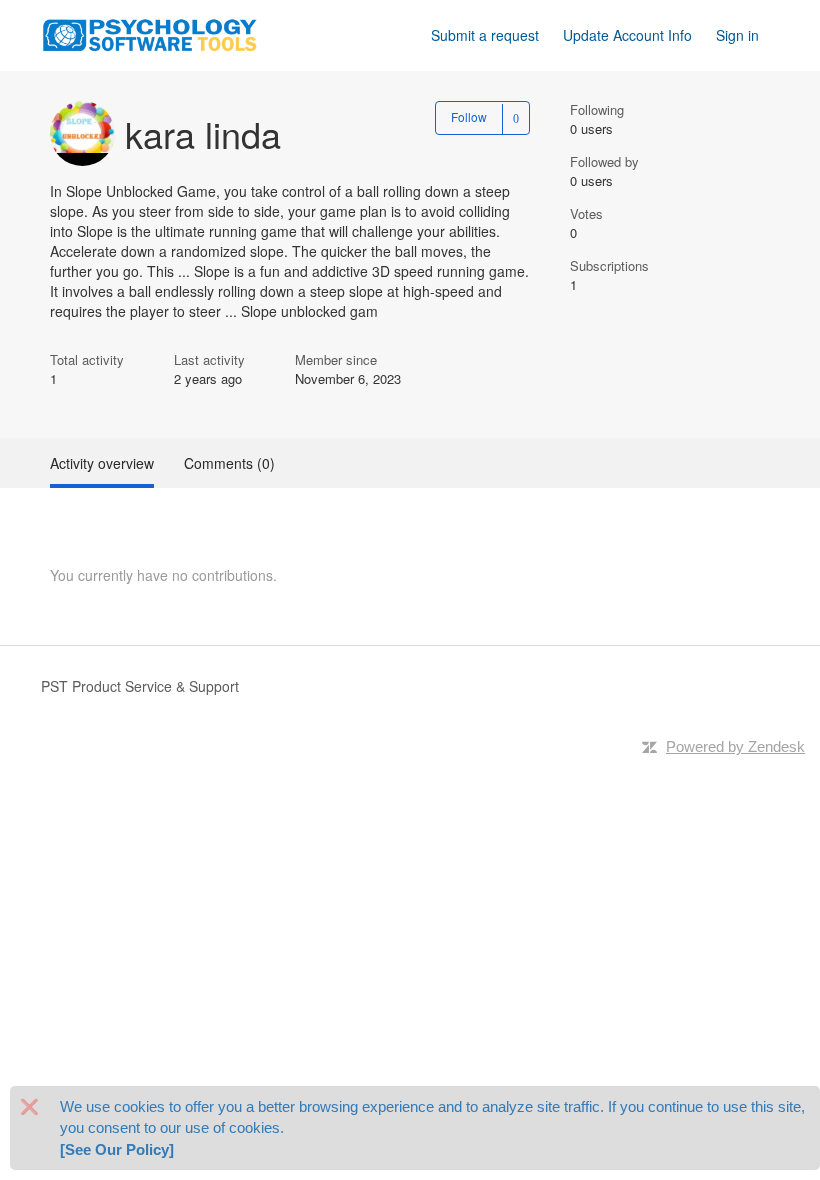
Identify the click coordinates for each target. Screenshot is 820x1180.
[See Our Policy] (117, 1149)
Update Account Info (627, 35)
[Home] (150, 33)
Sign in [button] (737, 35)
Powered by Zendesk (735, 746)
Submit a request (485, 35)
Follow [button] (469, 116)
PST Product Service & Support (140, 686)
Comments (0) (229, 463)
